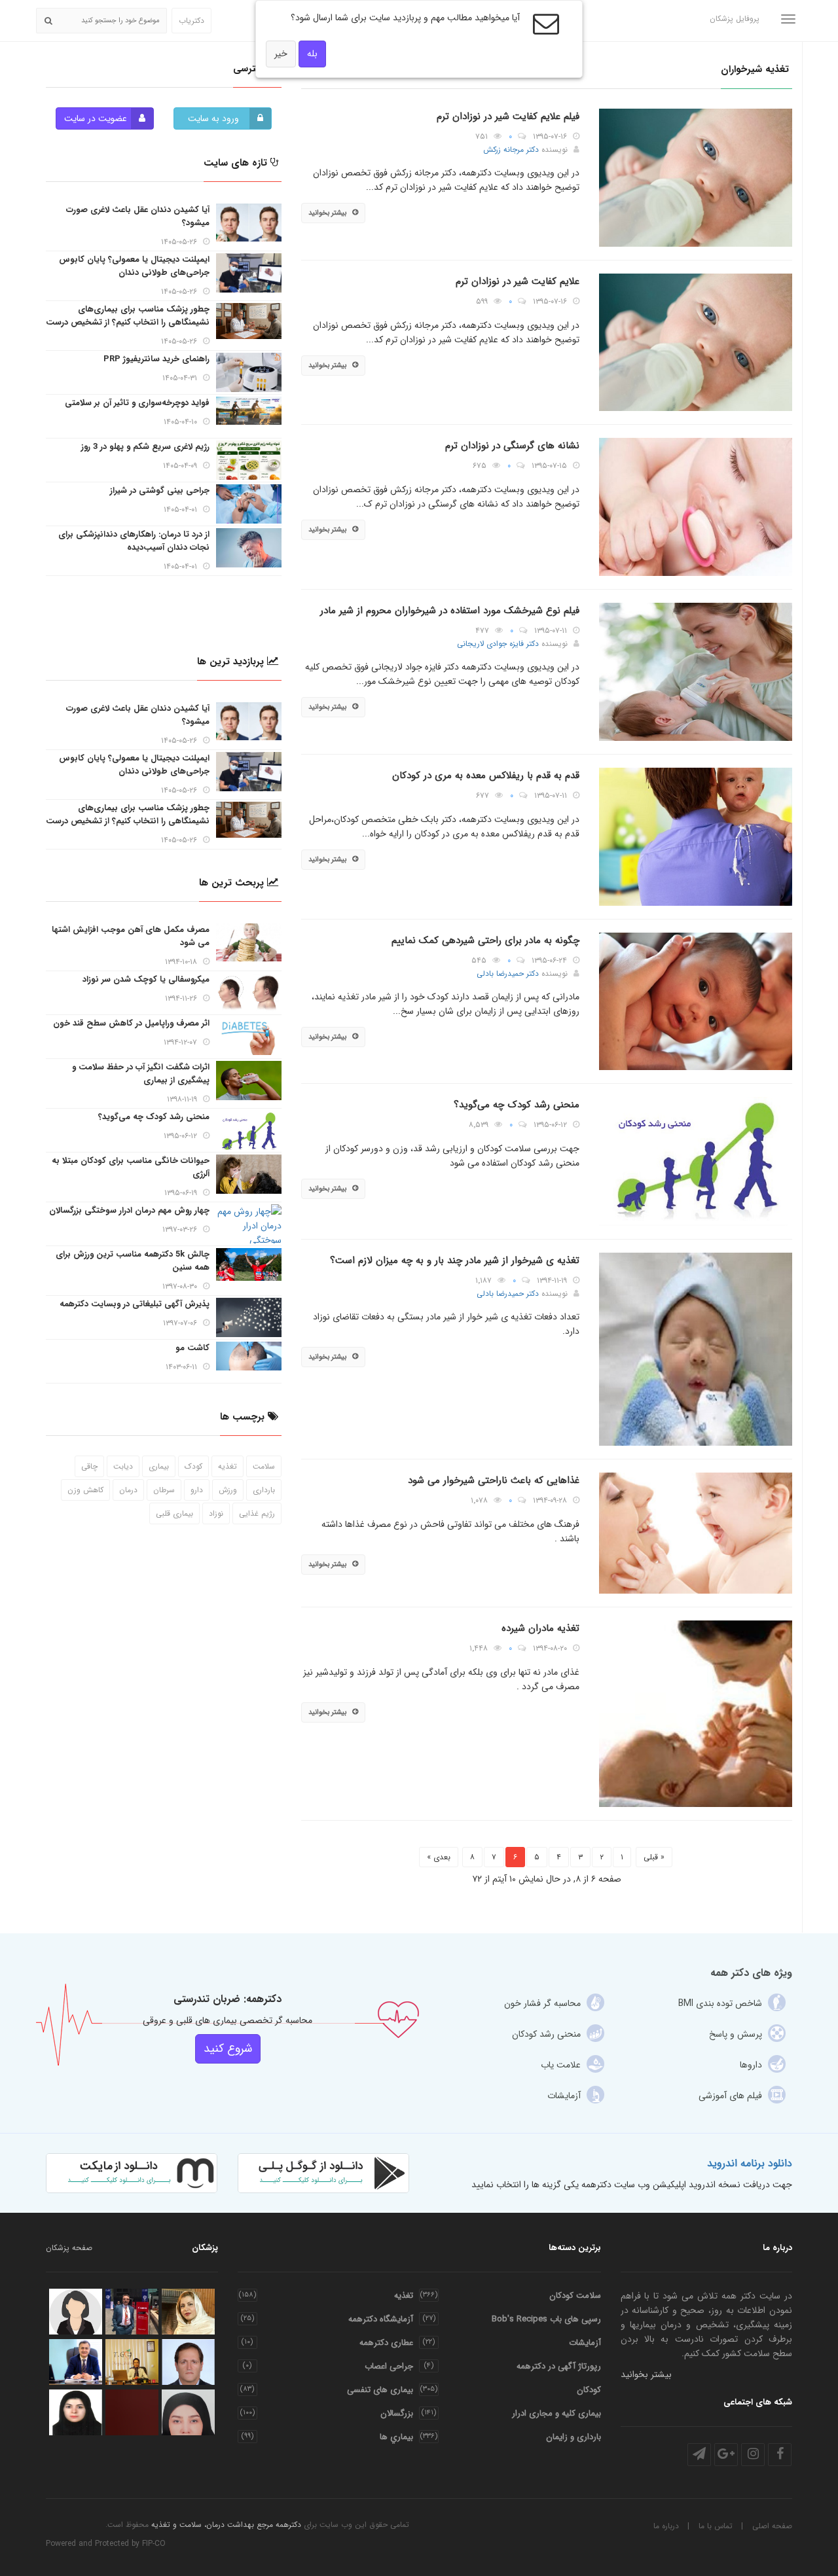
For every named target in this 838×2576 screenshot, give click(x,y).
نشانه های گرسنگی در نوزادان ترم (512, 446)
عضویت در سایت (96, 118)
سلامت (264, 1466)
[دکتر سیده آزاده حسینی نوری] (76, 2312)
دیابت (123, 1466)
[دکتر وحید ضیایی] (132, 2412)
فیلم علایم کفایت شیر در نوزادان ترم (508, 116)
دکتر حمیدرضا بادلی (508, 974)
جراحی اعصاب (389, 2366)
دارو (197, 1490)
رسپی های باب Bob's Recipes (546, 2319)
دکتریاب (191, 21)
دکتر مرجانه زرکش (511, 150)
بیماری (159, 1466)
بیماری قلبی (174, 1513)
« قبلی (654, 1857)
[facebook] (780, 2455)
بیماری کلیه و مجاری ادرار (556, 2413)
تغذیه (228, 1466)
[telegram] (699, 2455)
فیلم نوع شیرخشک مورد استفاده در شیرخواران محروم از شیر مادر (450, 611)
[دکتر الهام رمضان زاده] (76, 2412)
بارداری (264, 1490)
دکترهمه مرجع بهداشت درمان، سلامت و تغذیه (226, 2525)
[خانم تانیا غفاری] (132, 2362)
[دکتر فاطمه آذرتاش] (188, 2312)
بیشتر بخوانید (327, 213)
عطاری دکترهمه (386, 2343)
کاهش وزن (85, 1490)
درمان (128, 1490)
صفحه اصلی (772, 2526)
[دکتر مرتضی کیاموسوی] (188, 2362)
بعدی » (439, 1857)
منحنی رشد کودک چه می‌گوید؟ (517, 1105)
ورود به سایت (213, 118)
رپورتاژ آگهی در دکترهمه (559, 2366)
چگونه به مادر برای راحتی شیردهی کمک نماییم (485, 940)
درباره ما (666, 2526)
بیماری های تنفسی (380, 2390)
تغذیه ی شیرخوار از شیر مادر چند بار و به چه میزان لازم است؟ (455, 1261)
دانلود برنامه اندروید (750, 2163)
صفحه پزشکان (69, 2248)
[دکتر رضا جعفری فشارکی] (76, 2362)
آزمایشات (585, 2343)
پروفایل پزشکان (735, 19)
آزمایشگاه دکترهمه (381, 2319)
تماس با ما (716, 2526)
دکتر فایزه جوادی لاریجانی (498, 644)
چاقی (89, 1466)
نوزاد (216, 1513)
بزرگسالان (397, 2413)
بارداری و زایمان (574, 2437)
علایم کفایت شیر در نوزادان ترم (518, 281)
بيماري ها (396, 2437)
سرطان (164, 1490)
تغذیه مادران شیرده (540, 1628)
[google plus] (726, 2455)
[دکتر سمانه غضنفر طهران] (188, 2412)
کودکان (589, 2390)
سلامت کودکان (575, 2296)
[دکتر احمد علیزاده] (132, 2312)
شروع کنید (228, 2048)
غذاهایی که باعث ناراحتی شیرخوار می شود (494, 1480)
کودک (193, 1466)
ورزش (228, 1490)
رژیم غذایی (257, 1513)
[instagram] (753, 2455)
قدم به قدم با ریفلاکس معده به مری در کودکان (486, 776)
